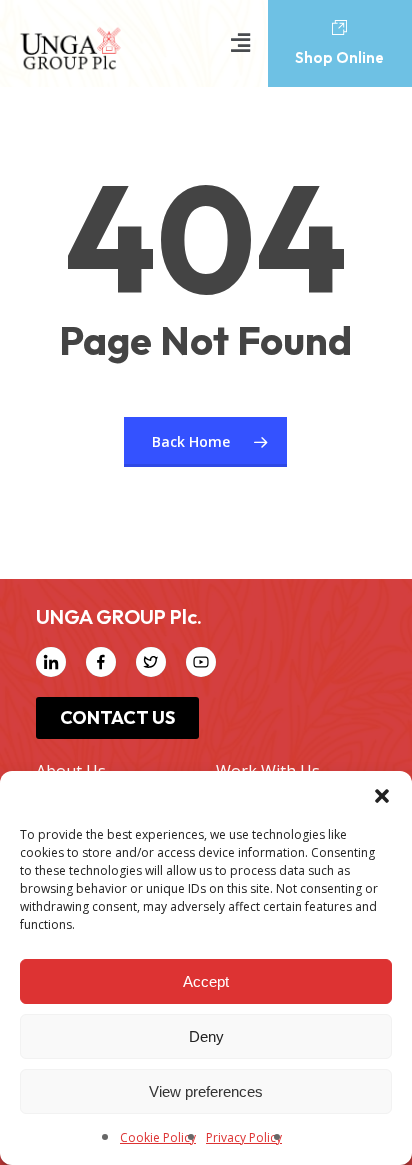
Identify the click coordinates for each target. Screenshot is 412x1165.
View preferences (206, 1091)
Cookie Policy (158, 1137)
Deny (206, 1036)
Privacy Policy (244, 1137)
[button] (382, 796)
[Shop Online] (339, 28)
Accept (206, 981)
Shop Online (339, 57)
